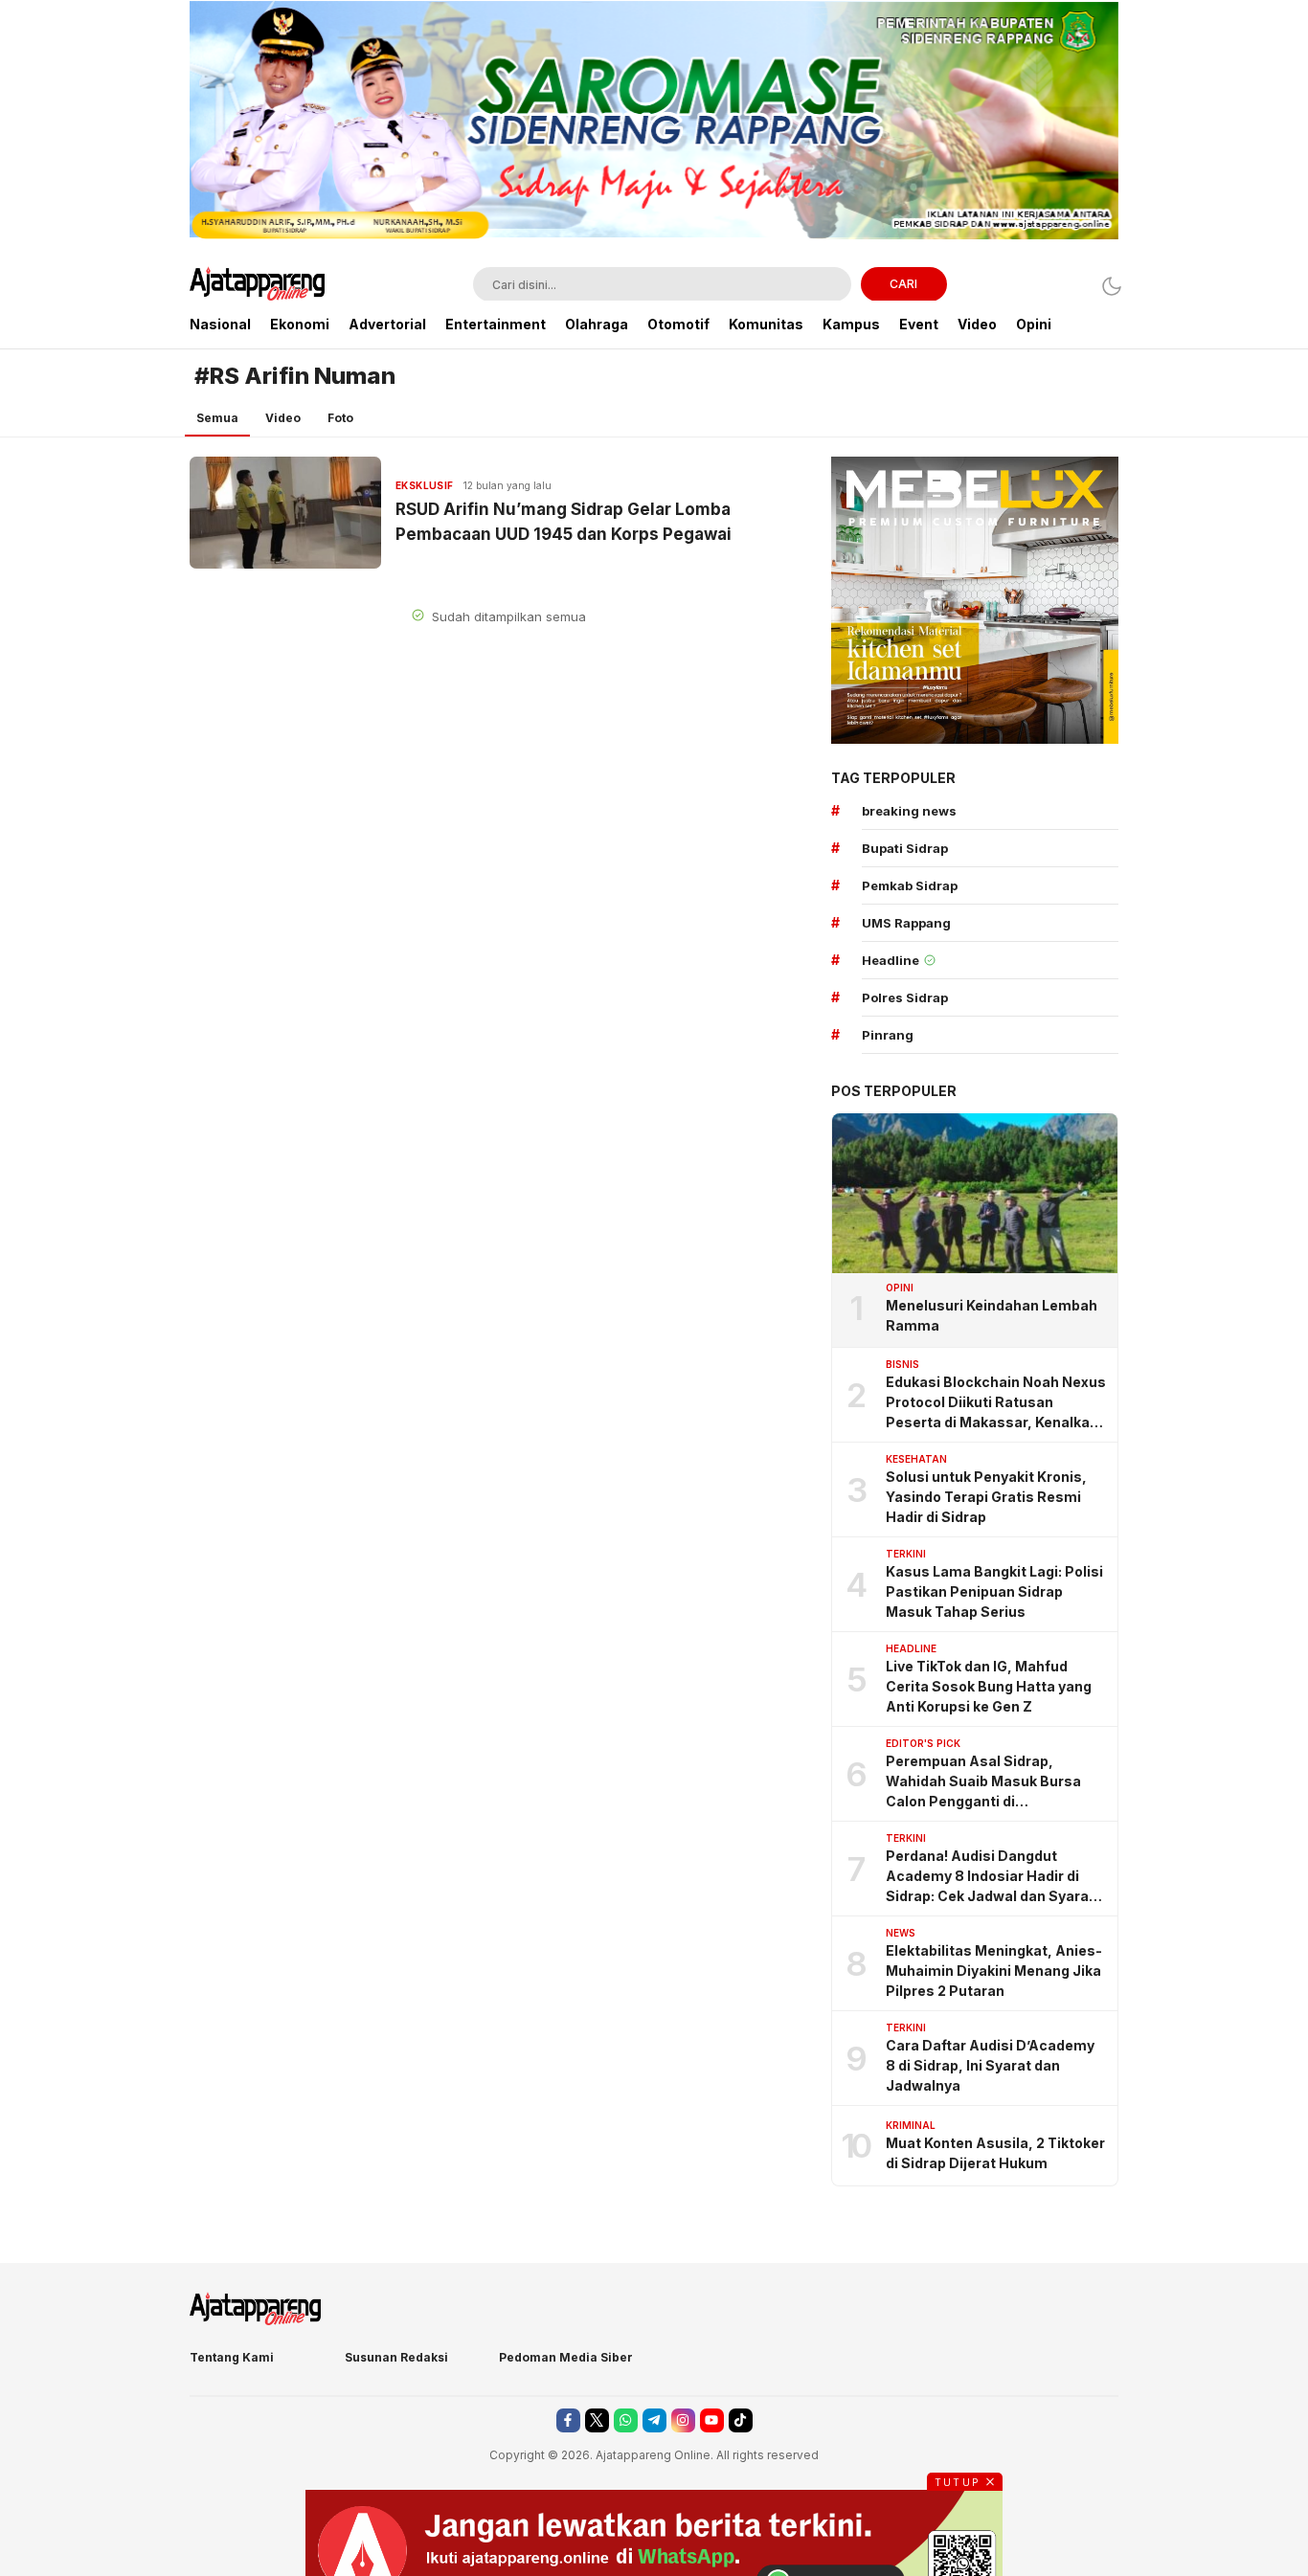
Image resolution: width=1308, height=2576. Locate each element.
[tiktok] (741, 2420)
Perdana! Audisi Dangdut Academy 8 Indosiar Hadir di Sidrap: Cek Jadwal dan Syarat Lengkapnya (990, 1877)
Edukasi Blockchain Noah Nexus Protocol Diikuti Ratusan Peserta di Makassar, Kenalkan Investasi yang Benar (996, 1403)
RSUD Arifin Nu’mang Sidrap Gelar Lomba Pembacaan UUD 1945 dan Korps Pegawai (564, 522)
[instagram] (683, 2420)
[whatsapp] (626, 2420)
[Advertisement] (89, 287)
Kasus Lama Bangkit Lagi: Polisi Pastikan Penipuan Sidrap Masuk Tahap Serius (994, 1591)
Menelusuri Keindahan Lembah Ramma (992, 1315)
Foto (340, 418)
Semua (217, 418)
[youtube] (712, 2420)
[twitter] (597, 2420)
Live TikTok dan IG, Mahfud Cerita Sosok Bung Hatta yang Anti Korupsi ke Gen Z (989, 1686)
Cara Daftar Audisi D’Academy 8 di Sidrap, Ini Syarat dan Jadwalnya (990, 2065)
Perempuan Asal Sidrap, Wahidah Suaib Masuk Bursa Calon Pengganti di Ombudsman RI (983, 1782)
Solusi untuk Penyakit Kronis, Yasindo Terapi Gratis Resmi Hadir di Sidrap (986, 1497)
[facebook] (568, 2420)
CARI (903, 284)
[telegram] (654, 2420)
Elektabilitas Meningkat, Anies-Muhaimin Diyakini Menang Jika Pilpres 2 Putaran (994, 1971)
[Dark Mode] (1106, 286)
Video (283, 418)
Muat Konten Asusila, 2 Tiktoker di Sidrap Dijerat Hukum (995, 2153)
